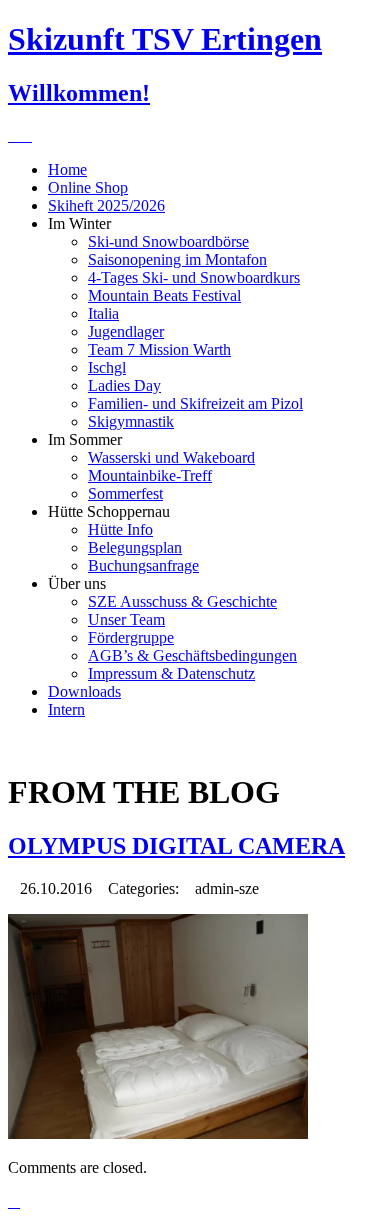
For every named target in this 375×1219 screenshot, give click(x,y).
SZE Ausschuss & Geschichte (182, 601)
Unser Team (126, 619)
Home (67, 169)
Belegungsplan (135, 547)
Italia (103, 313)
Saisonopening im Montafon (177, 259)
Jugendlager (126, 331)
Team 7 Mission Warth (159, 349)
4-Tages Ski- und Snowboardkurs (194, 277)
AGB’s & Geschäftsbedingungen (192, 655)
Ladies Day (124, 385)
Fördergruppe (131, 637)
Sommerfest (125, 493)
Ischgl (107, 367)
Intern (66, 709)
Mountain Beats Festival (164, 295)
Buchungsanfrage (143, 565)
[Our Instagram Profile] (26, 135)
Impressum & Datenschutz (171, 673)
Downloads (84, 691)
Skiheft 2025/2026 (106, 205)
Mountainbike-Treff (150, 475)
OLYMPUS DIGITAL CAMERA (176, 846)
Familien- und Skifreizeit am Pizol (195, 403)
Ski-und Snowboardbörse (168, 241)
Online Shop (88, 187)
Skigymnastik (131, 421)
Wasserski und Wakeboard (171, 457)
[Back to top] (14, 1201)
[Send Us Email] (14, 135)
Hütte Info (120, 529)
